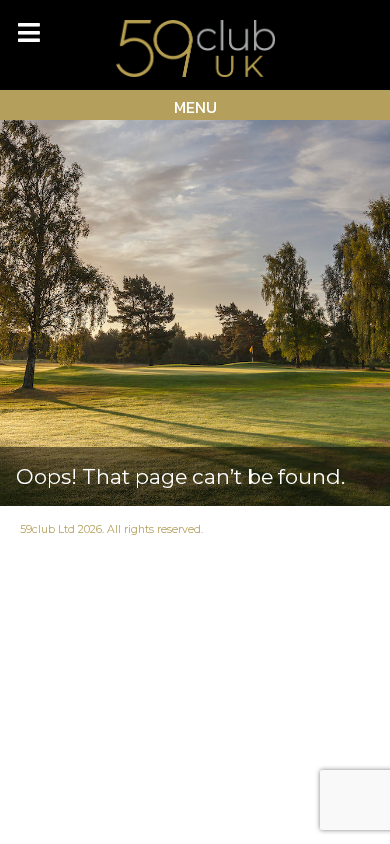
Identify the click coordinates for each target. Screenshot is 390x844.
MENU (195, 107)
